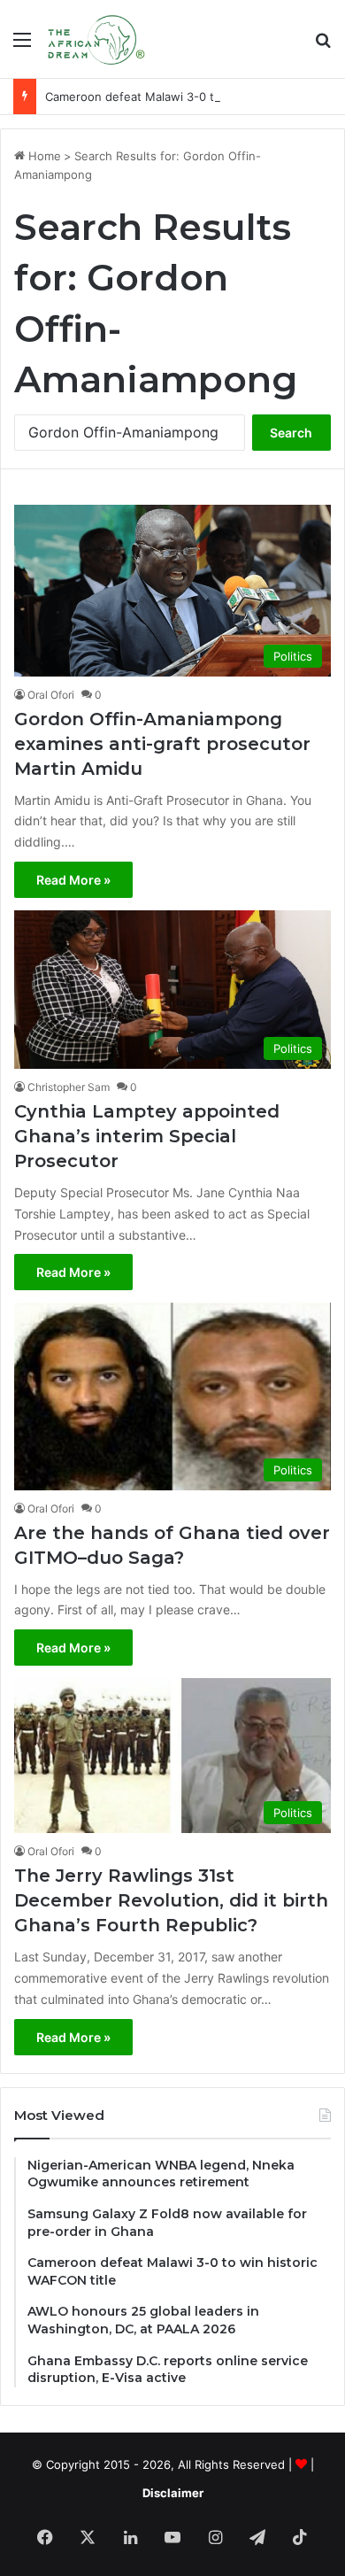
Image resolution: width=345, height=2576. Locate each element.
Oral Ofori (51, 695)
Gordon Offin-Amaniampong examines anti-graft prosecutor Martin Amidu (162, 744)
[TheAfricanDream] (95, 39)
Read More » (73, 880)
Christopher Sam (69, 1087)
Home (43, 156)
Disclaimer (173, 2493)
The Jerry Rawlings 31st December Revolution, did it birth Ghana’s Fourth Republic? (171, 1900)
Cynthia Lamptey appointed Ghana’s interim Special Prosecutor (147, 1136)
